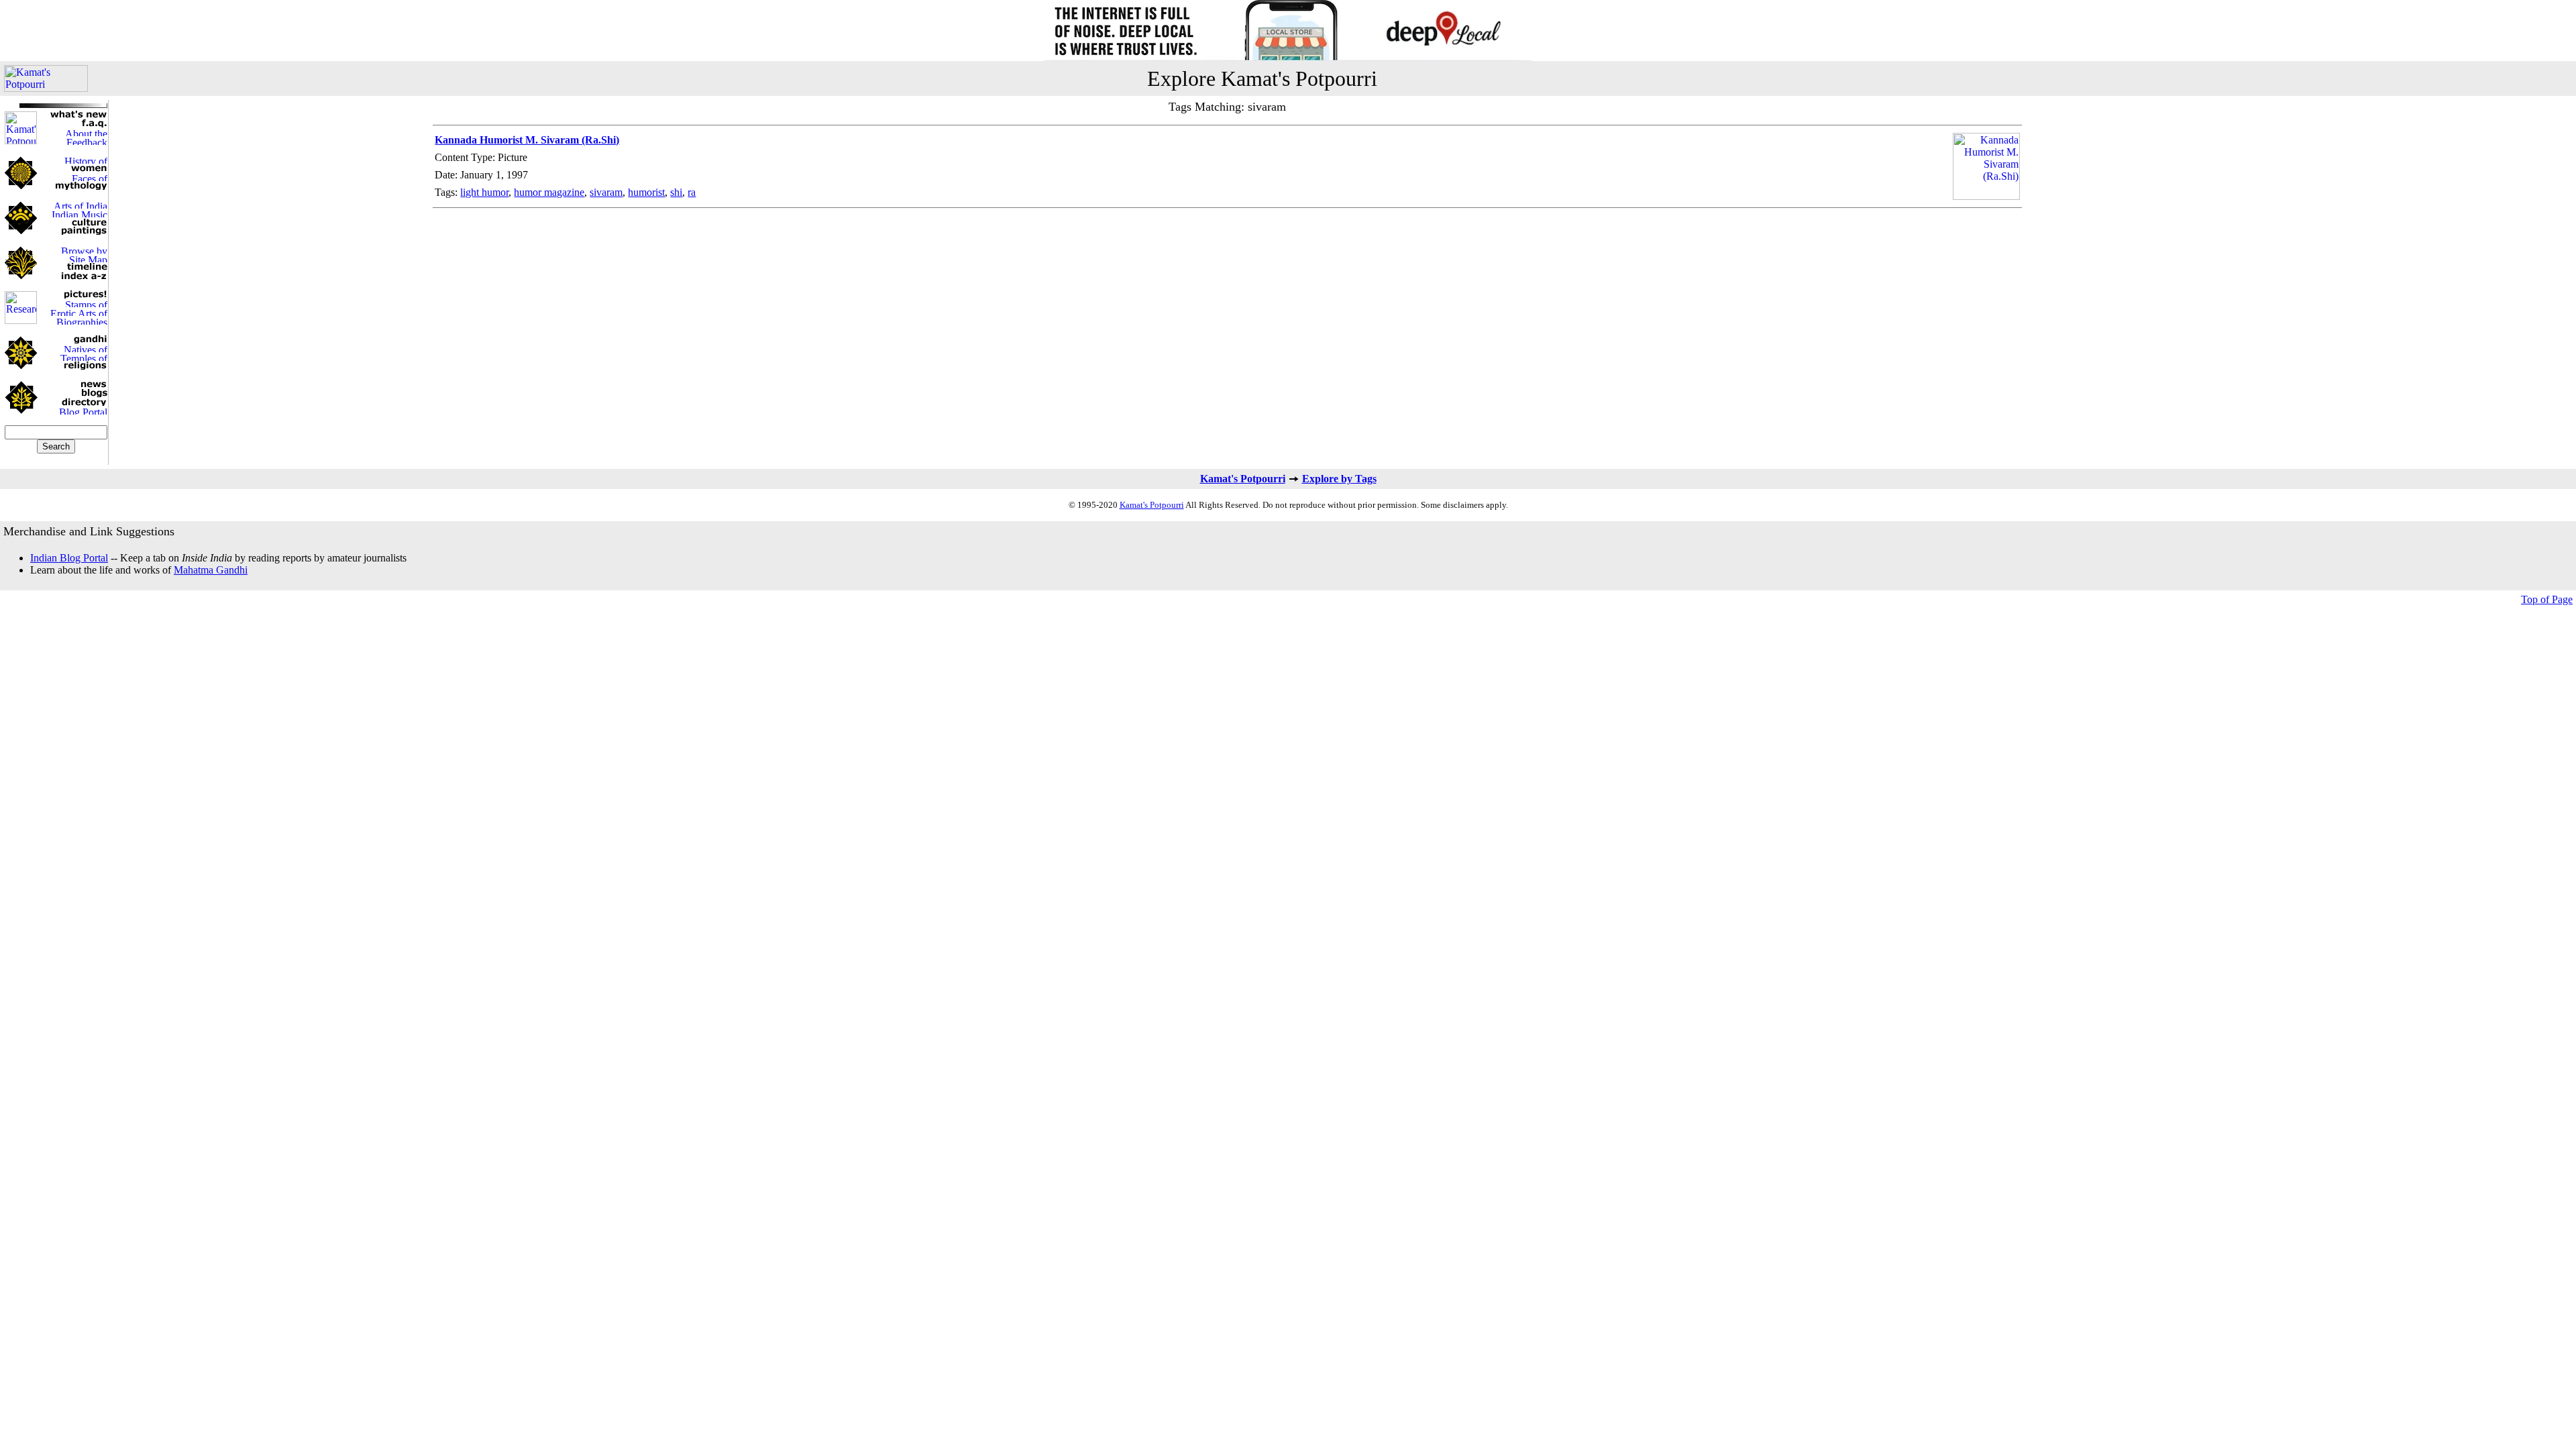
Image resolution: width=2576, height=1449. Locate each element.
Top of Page (2547, 599)
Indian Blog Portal (69, 558)
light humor (484, 192)
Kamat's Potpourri (1243, 479)
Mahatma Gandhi (211, 570)
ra (692, 192)
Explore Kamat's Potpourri (1262, 78)
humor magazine (549, 192)
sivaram (606, 192)
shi (676, 192)
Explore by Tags (1339, 479)
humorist (646, 192)
